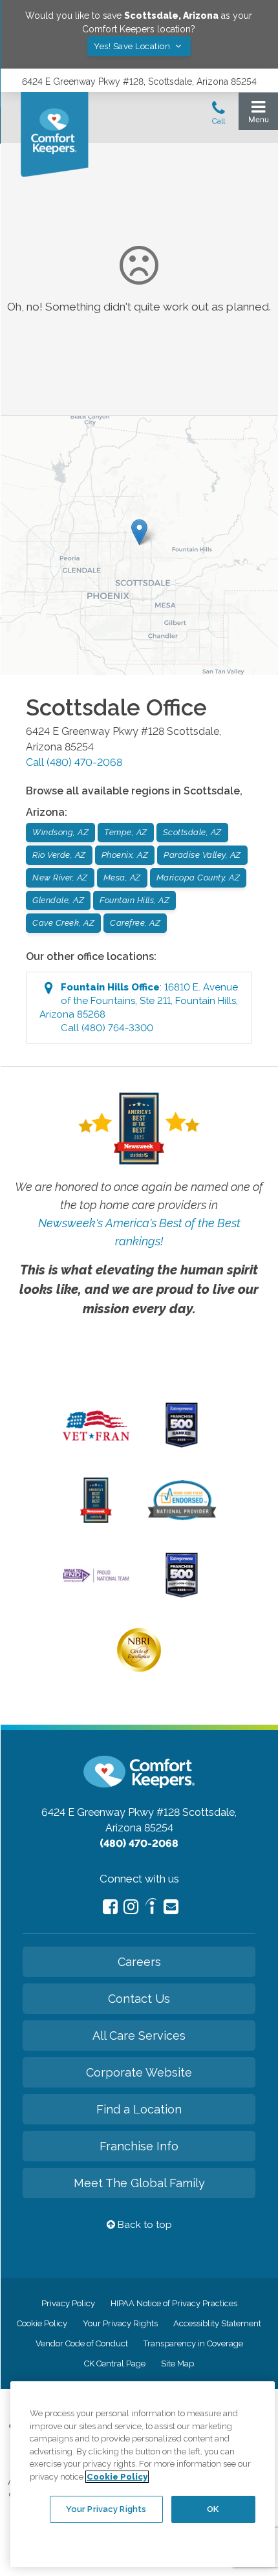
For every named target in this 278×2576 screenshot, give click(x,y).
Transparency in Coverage (193, 2343)
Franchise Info (139, 2146)
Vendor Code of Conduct (82, 2343)
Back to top (144, 2225)
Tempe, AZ (126, 832)
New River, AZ (60, 878)
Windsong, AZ (60, 832)
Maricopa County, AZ (198, 878)
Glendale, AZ (58, 900)
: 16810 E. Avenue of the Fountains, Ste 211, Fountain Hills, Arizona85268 (139, 1008)
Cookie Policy (42, 2323)
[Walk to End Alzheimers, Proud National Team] (96, 1581)
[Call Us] (219, 116)
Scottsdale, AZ (192, 832)
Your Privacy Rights (120, 2323)
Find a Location (139, 2109)
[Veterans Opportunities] (96, 1445)
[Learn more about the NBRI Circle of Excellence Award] (139, 1669)
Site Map (177, 2363)
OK (213, 2509)
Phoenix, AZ (125, 855)
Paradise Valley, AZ (202, 855)
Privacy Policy (68, 2303)
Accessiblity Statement (217, 2323)
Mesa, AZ (122, 878)
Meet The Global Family (139, 2183)
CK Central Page (115, 2363)
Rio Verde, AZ (59, 855)
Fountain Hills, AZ (134, 900)
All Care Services (139, 2036)
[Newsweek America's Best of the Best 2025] (96, 1520)
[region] (143, 2474)
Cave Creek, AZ (63, 923)
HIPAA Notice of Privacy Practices (174, 2303)
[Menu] (258, 115)
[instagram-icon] (131, 1907)
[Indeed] (151, 1908)
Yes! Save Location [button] (133, 46)
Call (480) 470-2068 (74, 762)
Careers (139, 1962)
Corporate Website (139, 2072)
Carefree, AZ (135, 923)
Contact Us (139, 1999)
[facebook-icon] (110, 1907)
